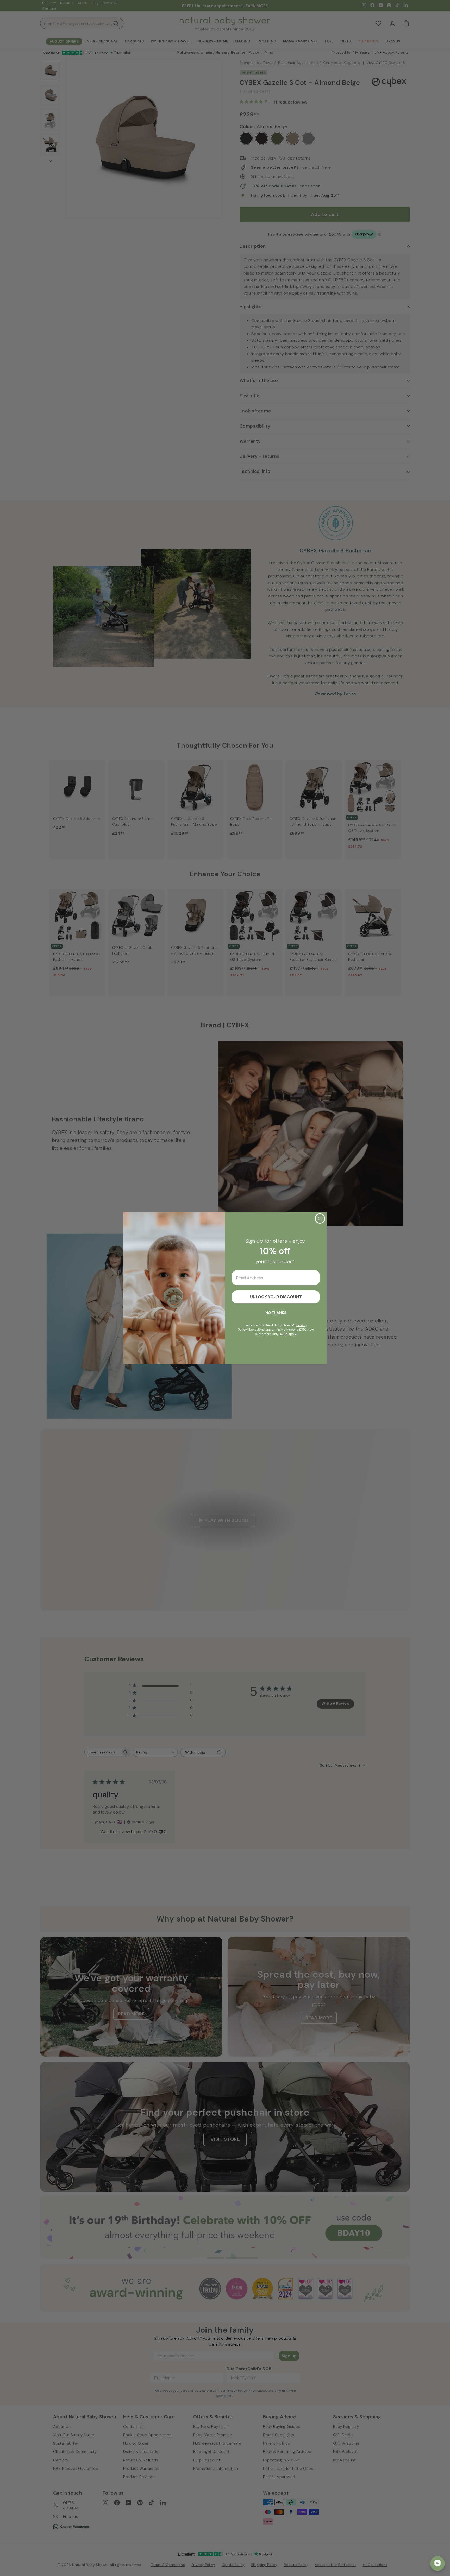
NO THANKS (276, 1313)
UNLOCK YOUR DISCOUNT (276, 1297)
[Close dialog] (320, 1219)
